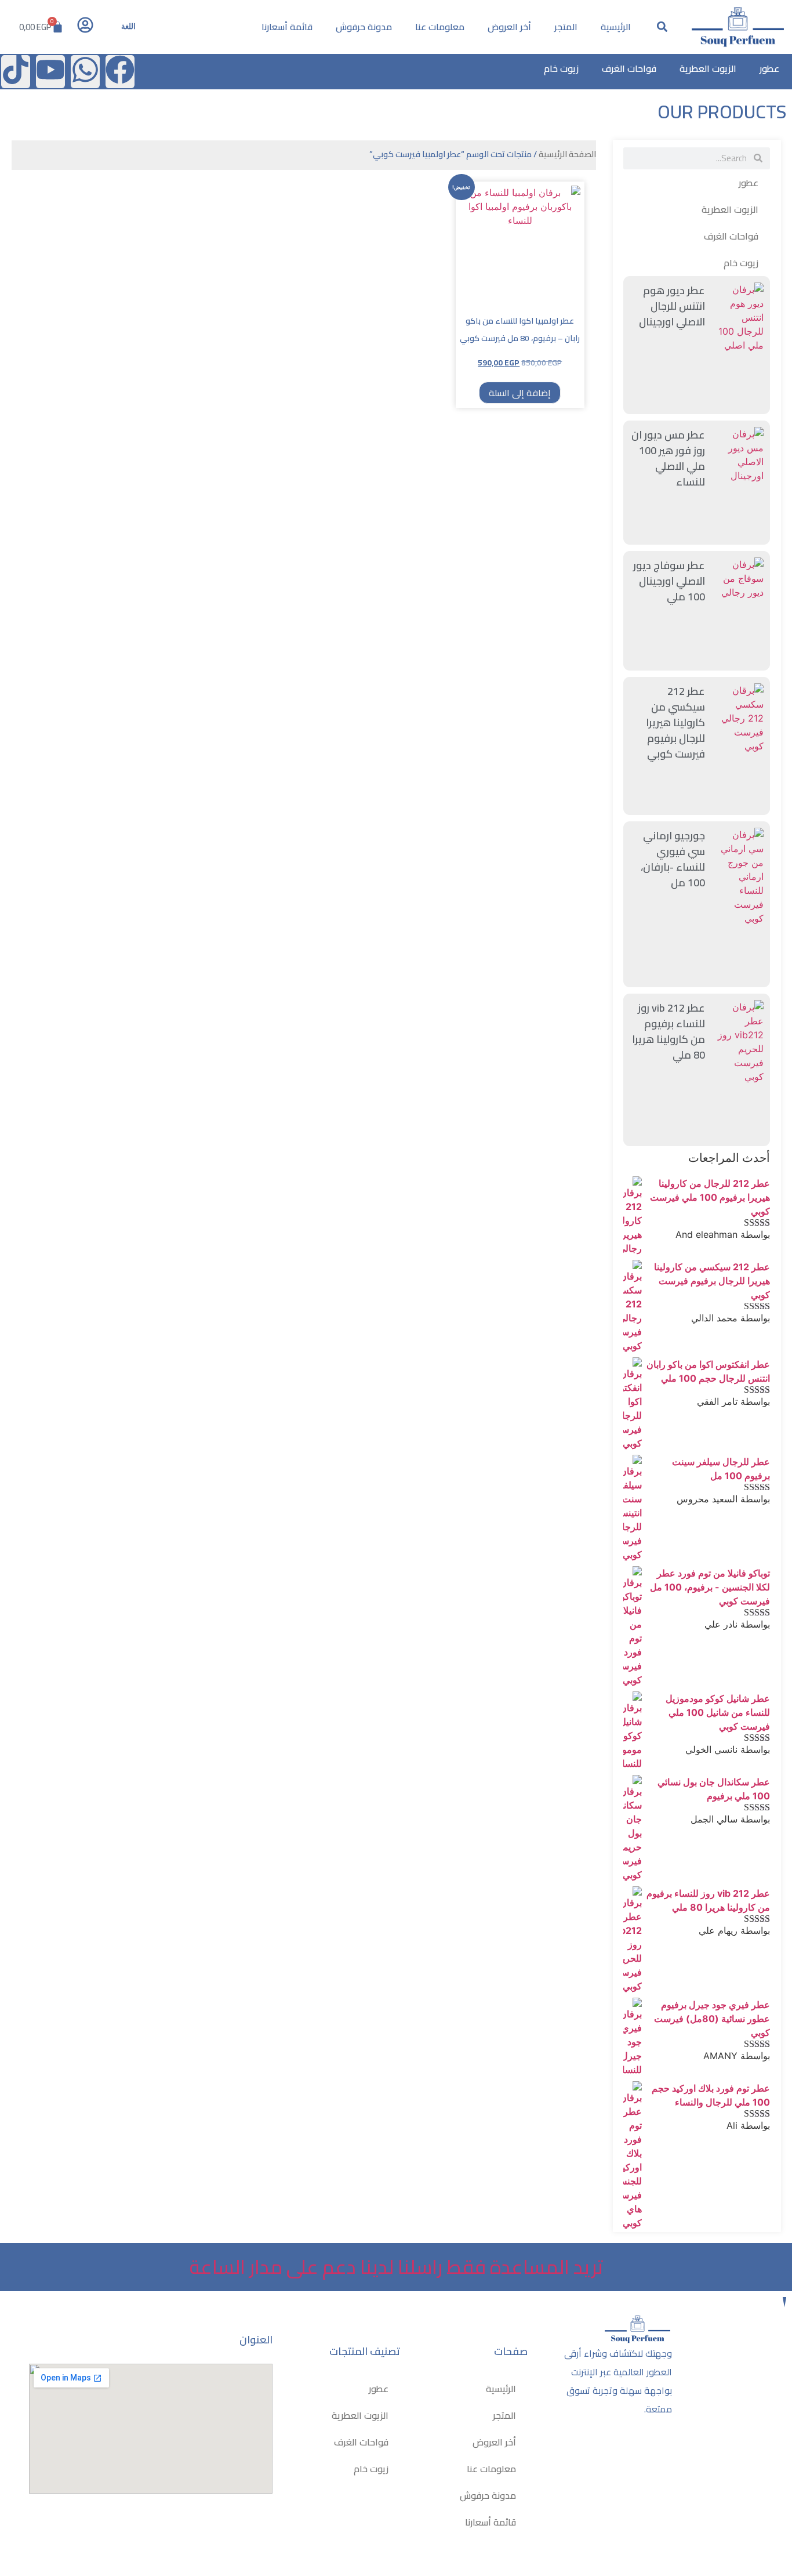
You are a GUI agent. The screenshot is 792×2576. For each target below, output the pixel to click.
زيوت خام (561, 68)
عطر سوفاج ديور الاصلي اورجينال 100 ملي (669, 581)
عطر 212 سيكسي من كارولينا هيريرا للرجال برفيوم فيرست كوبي (675, 722)
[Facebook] (120, 72)
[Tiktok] (16, 72)
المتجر (566, 27)
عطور (769, 68)
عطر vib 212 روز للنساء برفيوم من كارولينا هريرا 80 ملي (669, 1031)
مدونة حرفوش (364, 27)
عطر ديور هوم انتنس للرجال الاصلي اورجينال (672, 306)
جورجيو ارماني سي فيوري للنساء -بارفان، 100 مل (673, 859)
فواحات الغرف (629, 68)
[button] (662, 27)
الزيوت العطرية (708, 68)
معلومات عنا (440, 27)
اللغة (128, 26)
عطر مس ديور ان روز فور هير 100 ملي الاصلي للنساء (668, 458)
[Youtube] (50, 72)
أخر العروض (509, 27)
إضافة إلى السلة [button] (520, 393)
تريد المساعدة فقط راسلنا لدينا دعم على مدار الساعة (396, 2267)
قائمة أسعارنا (287, 27)
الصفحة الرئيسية (567, 154)
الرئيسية (616, 27)
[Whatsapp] (85, 72)
